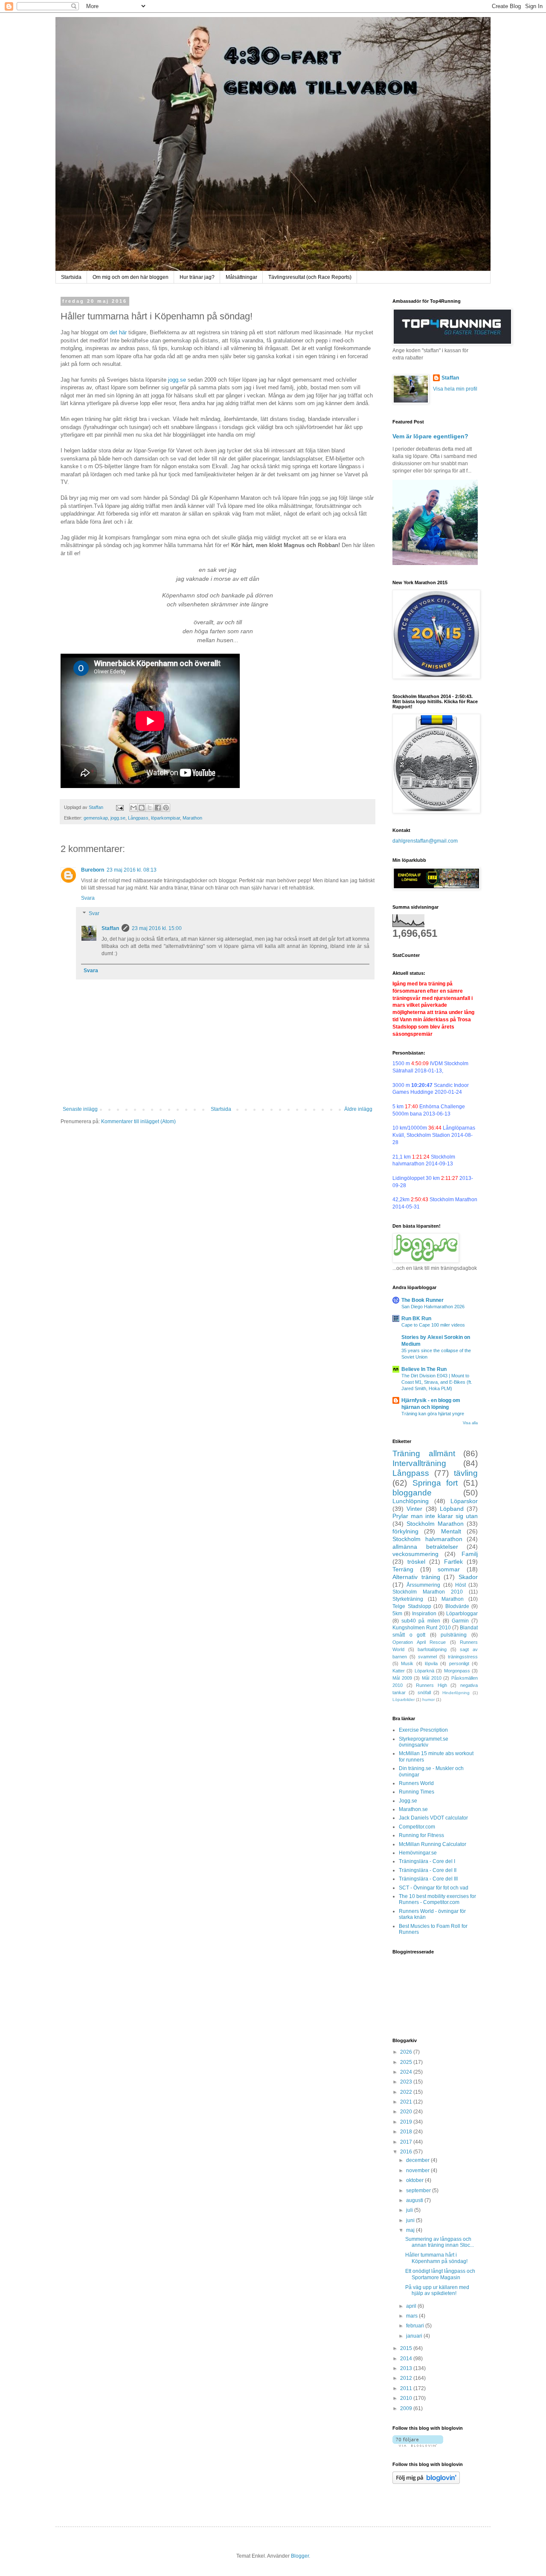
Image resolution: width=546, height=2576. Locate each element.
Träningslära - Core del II (428, 1870)
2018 (407, 2132)
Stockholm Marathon (435, 1524)
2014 (407, 2359)
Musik (407, 1663)
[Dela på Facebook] (158, 808)
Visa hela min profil (455, 389)
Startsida (71, 277)
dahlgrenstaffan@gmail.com (425, 841)
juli (410, 2210)
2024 (407, 2072)
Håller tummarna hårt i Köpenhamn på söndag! (436, 2258)
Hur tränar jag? (197, 277)
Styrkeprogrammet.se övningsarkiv (424, 1742)
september (419, 2191)
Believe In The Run (424, 1369)
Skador (468, 1577)
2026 (407, 2052)
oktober (415, 2180)
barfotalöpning (432, 1649)
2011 (407, 2388)
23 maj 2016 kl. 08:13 (132, 870)
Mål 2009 (402, 1678)
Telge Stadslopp (412, 1606)
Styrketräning (408, 1599)
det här (118, 332)
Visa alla (470, 1423)
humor (428, 1699)
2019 (407, 2122)
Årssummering (423, 1585)
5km (397, 1614)
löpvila (431, 1663)
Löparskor (464, 1501)
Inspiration (424, 1614)
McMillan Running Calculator (433, 1844)
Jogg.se (408, 1801)
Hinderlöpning (456, 1693)
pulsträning (454, 1635)
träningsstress (463, 1657)
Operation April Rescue (419, 1642)
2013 (407, 2368)
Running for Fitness (421, 1835)
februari (416, 2326)
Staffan (110, 928)
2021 (407, 2102)
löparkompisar (166, 818)
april (412, 2306)
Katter (399, 1671)
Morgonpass (457, 1671)
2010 (407, 2398)
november (418, 2170)
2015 (407, 2348)
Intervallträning (419, 1463)
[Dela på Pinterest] (166, 808)
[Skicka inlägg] (119, 807)
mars (412, 2316)
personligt (459, 1663)
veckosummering (415, 1554)
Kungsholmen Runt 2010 (422, 1628)
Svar (94, 913)
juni (411, 2220)
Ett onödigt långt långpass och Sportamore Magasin (440, 2274)
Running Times (417, 1792)
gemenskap (96, 818)
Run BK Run (416, 1318)
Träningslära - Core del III (428, 1879)
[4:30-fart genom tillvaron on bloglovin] (418, 2445)
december (418, 2160)
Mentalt (451, 1531)
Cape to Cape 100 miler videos (433, 1325)
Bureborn (93, 870)
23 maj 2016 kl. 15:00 (157, 928)
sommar (449, 1569)
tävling (466, 1473)
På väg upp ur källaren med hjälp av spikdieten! (437, 2290)
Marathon (192, 818)
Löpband (452, 1509)
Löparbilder (404, 1699)
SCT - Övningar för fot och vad (434, 1888)
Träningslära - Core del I (427, 1861)
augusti (415, 2200)
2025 (407, 2062)
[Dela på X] (150, 808)
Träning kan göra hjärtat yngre (433, 1414)
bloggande (412, 1493)
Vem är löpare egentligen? (430, 436)
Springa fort (435, 1483)
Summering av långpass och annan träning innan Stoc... (440, 2242)
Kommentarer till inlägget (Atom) (138, 1121)
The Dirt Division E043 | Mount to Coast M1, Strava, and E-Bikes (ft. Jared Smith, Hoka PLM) (437, 1382)
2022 (407, 2092)
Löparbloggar (462, 1614)
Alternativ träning (416, 1577)
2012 (407, 2378)
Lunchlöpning (411, 1501)
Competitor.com (417, 1827)
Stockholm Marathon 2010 (428, 1592)
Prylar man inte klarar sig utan (435, 1516)
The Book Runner (423, 1300)
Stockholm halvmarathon (427, 1539)
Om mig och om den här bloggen (131, 277)
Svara (88, 898)
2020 (407, 2112)
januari (415, 2336)
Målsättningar (241, 277)
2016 (407, 2152)
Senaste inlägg (80, 1109)
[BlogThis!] (142, 808)
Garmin (460, 1621)
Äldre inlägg (358, 1109)
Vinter (414, 1509)
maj (411, 2230)
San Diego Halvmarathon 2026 (433, 1307)
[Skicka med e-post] (134, 808)
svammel (427, 1657)
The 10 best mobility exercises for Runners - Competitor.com (437, 1899)
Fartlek (453, 1562)
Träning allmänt (424, 1453)
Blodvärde (457, 1606)
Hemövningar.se (418, 1853)
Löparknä (424, 1671)
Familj (470, 1554)
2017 (407, 2142)
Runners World (416, 1783)
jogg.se (177, 380)
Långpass (138, 818)
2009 (407, 2408)
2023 (407, 2082)
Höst (460, 1585)
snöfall (424, 1692)
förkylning (405, 1531)
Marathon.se (413, 1809)
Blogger (300, 2556)
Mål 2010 (432, 1678)
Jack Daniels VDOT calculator (433, 1818)
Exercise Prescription (423, 1730)
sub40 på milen (421, 1621)
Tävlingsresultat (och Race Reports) (310, 277)
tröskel (416, 1562)
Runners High (431, 1685)
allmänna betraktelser (425, 1547)
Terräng (403, 1569)
